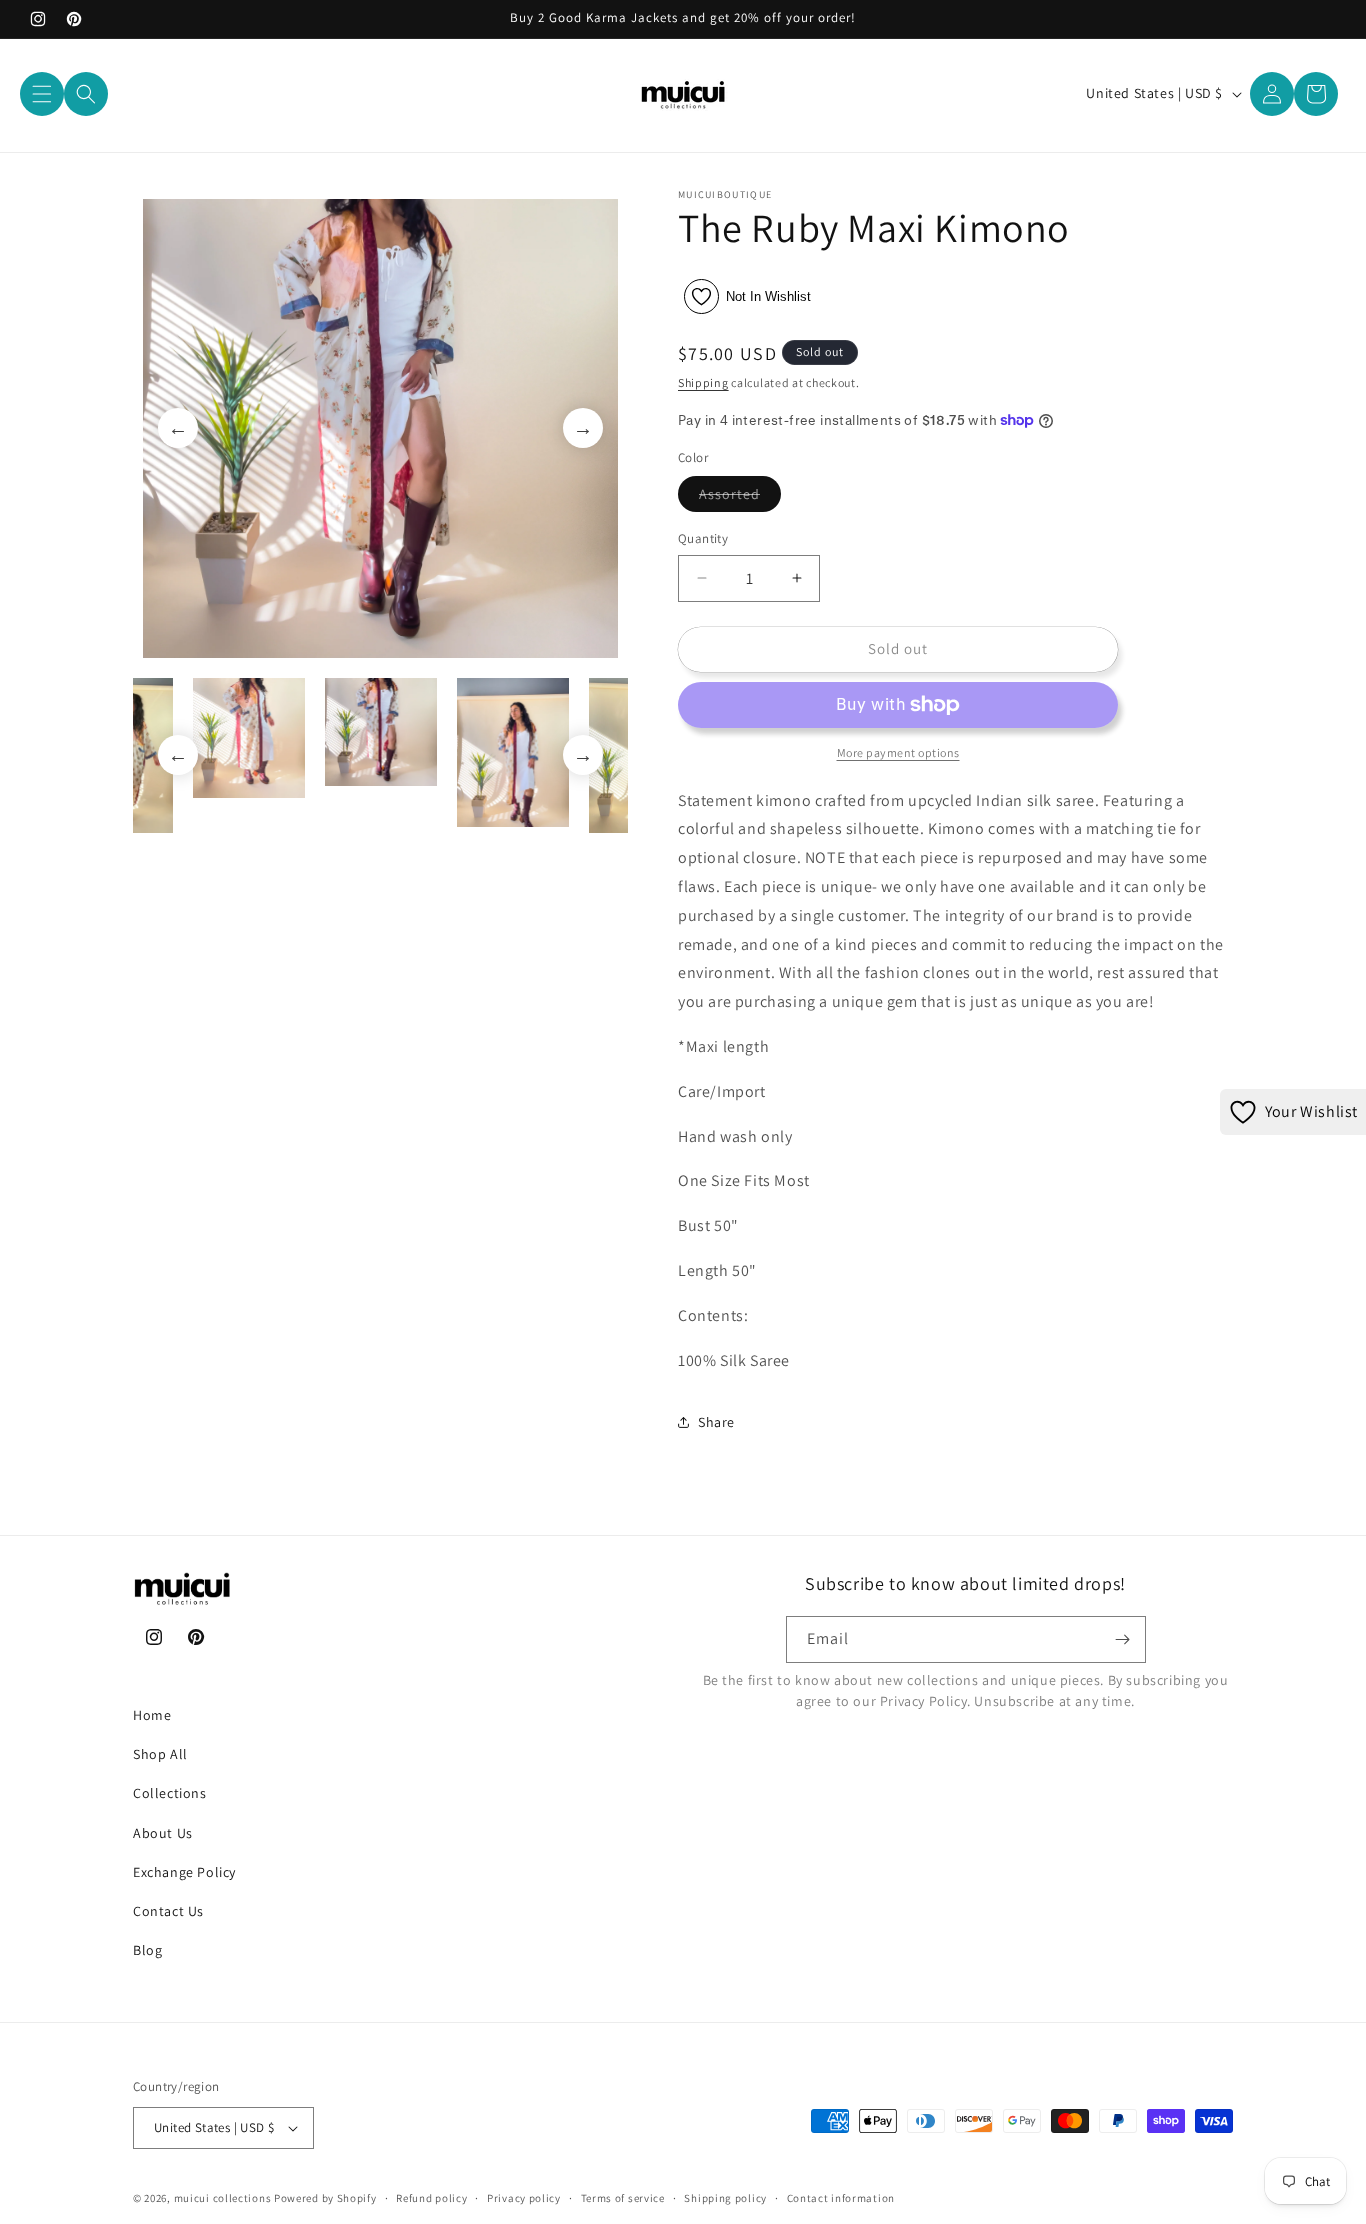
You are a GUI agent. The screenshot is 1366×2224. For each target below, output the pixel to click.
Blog (147, 1950)
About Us (163, 1833)
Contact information (841, 2198)
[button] (42, 94)
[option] (380, 428)
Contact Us (168, 1911)
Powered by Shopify (325, 2198)
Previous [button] (178, 428)
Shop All (160, 1754)
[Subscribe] (1123, 1639)
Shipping (703, 382)
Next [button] (583, 428)
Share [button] (716, 1422)
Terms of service (623, 2198)
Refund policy (431, 2198)
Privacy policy (524, 2198)
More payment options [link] (898, 752)
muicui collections (223, 2198)
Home (152, 1715)
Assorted (740, 498)
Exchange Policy (184, 1872)
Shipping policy (725, 2198)
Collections (170, 1793)
